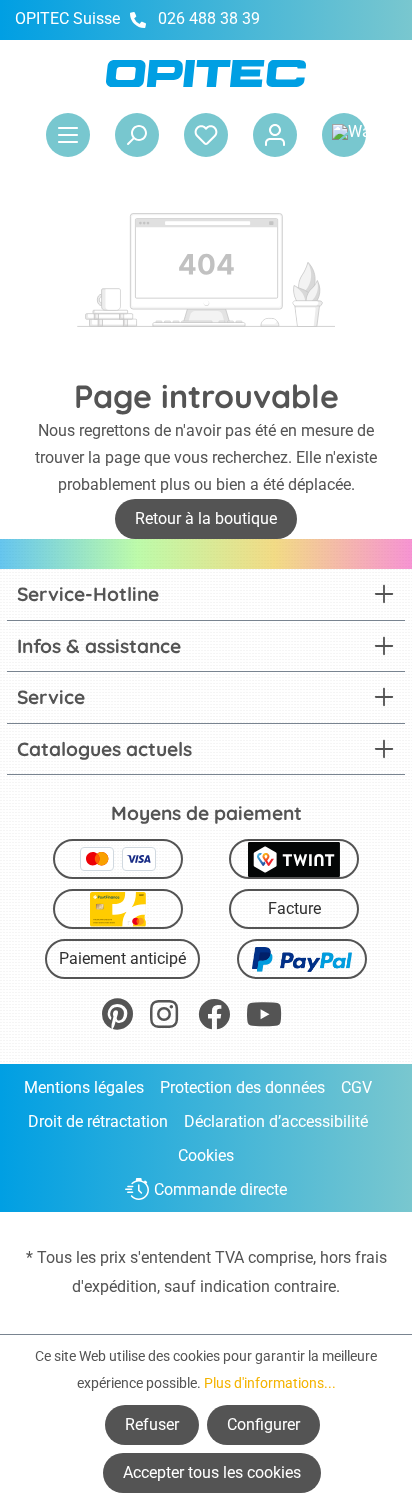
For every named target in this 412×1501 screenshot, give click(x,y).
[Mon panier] (344, 135)
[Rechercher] (137, 135)
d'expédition (114, 1286)
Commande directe (220, 1189)
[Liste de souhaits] (206, 135)
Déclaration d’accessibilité (276, 1121)
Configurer (263, 1424)
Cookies (206, 1155)
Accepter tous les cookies (212, 1472)
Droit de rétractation (98, 1121)
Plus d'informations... (270, 1383)
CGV (356, 1087)
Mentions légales (84, 1087)
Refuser (152, 1424)
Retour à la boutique (206, 518)
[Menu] (68, 135)
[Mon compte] (275, 135)
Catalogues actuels (104, 749)
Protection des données (242, 1087)
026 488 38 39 (209, 18)
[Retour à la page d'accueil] (206, 73)
